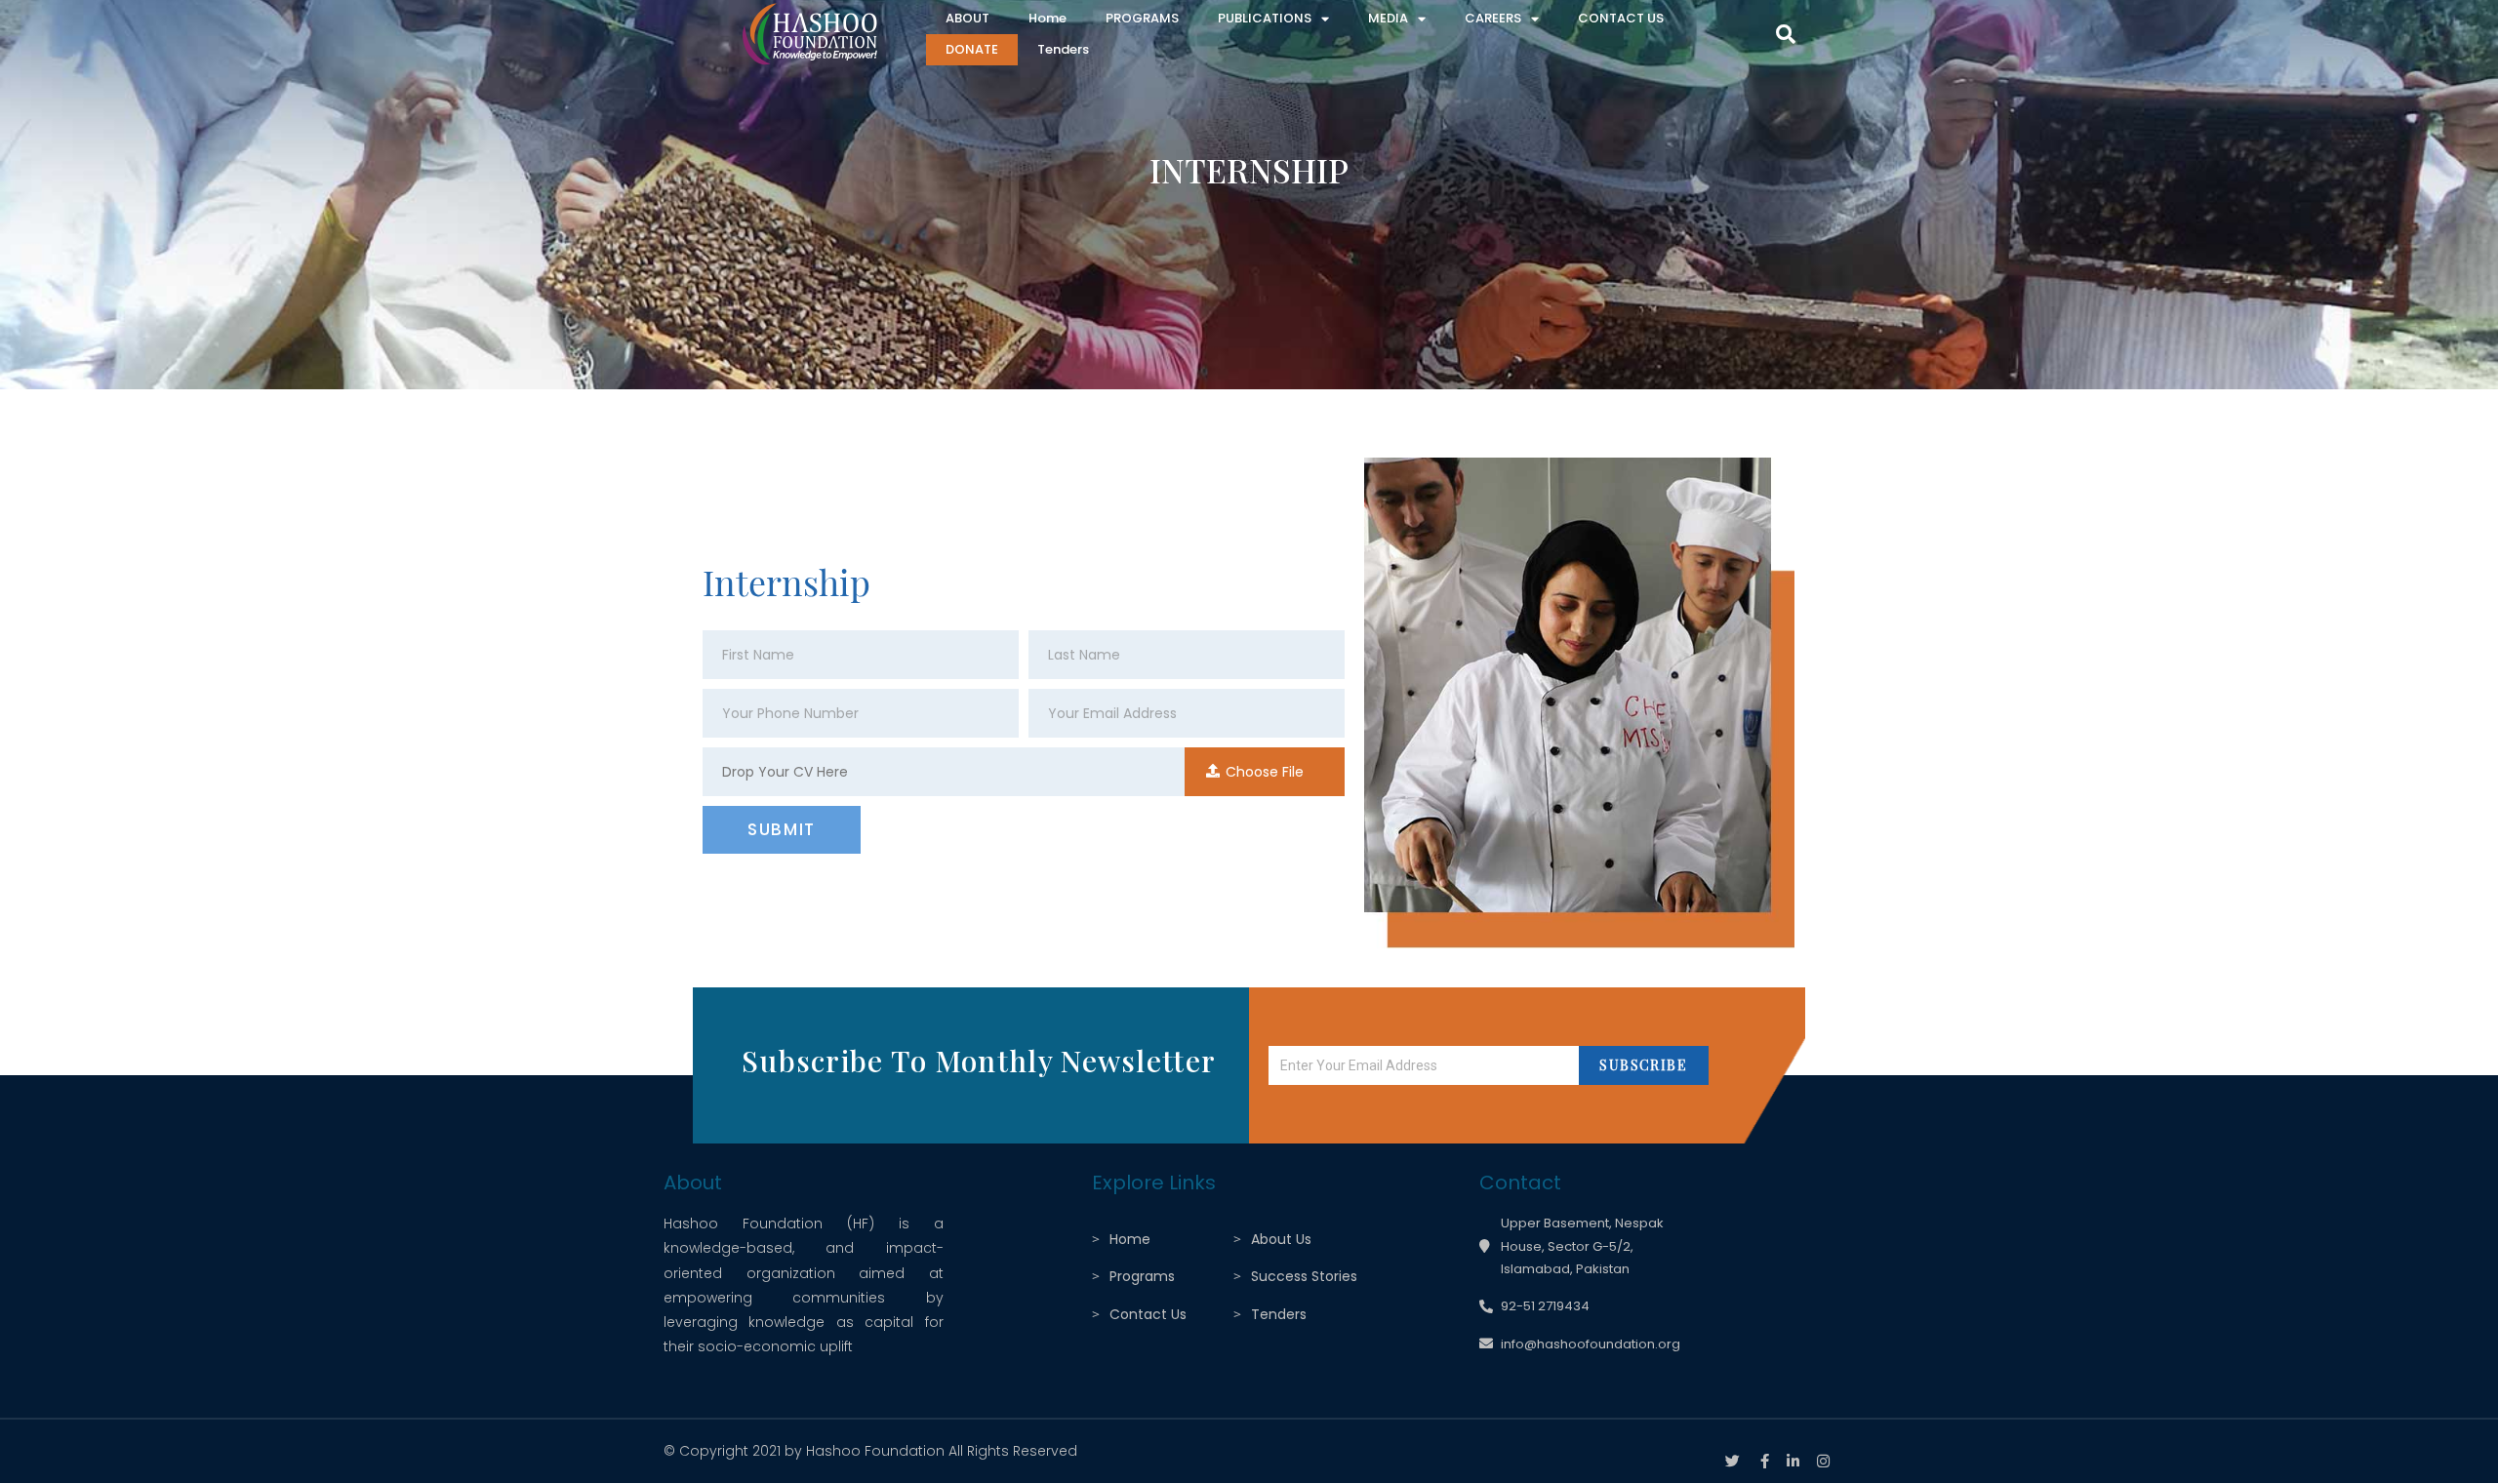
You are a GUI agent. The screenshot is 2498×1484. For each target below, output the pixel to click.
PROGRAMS (1142, 18)
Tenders (1063, 49)
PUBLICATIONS (1265, 18)
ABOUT (967, 18)
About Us (1281, 1239)
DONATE (972, 49)
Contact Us (1148, 1314)
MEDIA (1388, 18)
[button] (1786, 34)
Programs (1142, 1276)
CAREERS (1493, 18)
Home (1048, 18)
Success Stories (1304, 1276)
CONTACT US (1621, 18)
